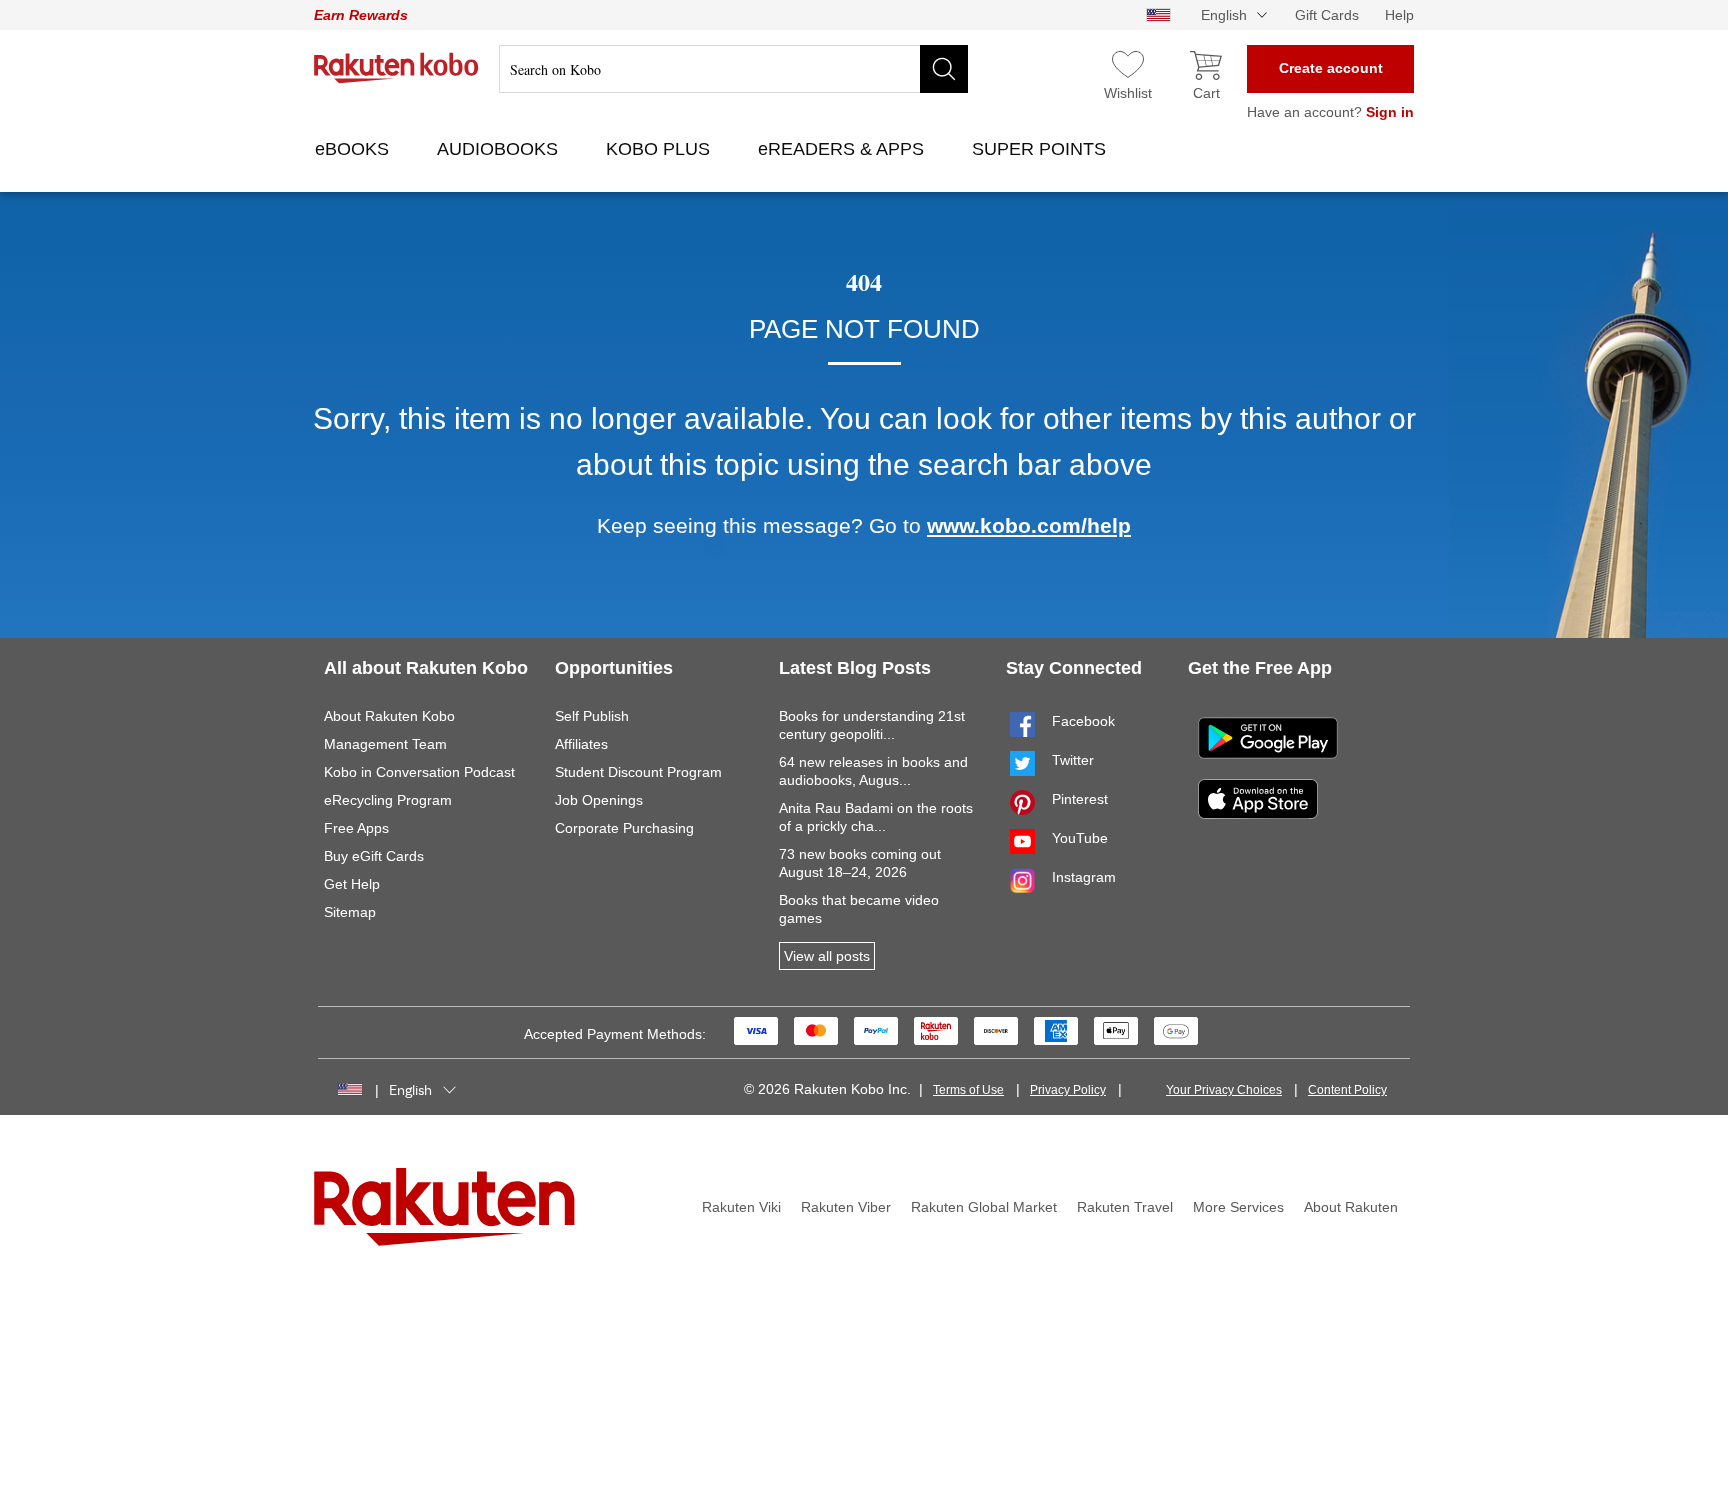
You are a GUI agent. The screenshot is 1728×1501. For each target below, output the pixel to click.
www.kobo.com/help (1029, 525)
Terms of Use (968, 1090)
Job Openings (599, 800)
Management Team (385, 744)
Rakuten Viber (846, 1207)
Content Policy (1347, 1090)
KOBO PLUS (660, 149)
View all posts (827, 956)
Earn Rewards (361, 15)
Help (1399, 15)
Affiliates (581, 744)
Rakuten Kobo (396, 68)
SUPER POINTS (1041, 149)
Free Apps (356, 828)
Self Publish (592, 716)
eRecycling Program (388, 800)
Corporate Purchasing (624, 828)
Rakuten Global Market (984, 1207)
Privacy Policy (1068, 1090)
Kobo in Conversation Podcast (419, 772)
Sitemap (350, 912)
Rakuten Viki (741, 1207)
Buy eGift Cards (374, 856)
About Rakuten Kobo (389, 716)
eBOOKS (354, 149)
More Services (1238, 1207)
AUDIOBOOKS (500, 149)
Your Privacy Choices (1224, 1090)
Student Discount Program (638, 772)
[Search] (944, 69)
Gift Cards (1327, 15)
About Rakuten (1351, 1207)
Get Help (352, 884)
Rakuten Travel (1125, 1207)
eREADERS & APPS (843, 149)
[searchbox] (733, 69)
